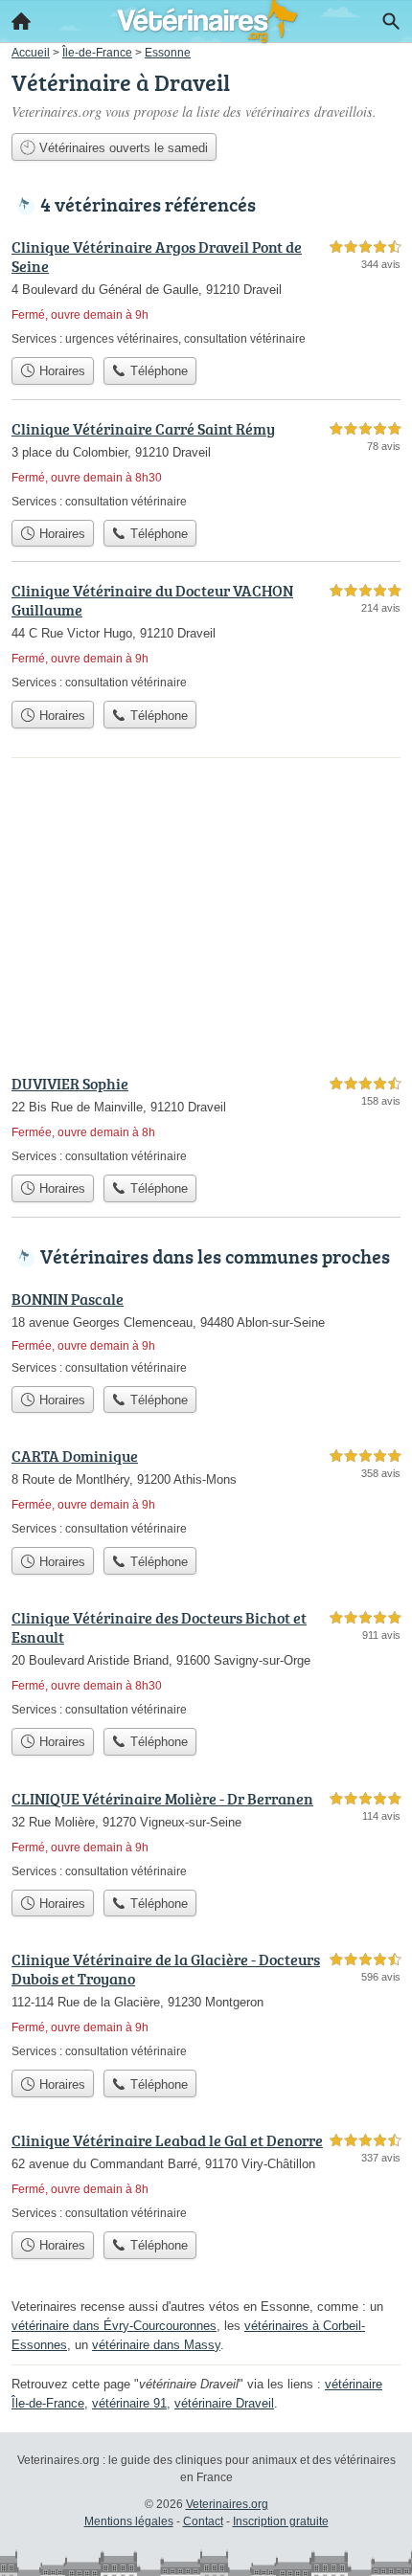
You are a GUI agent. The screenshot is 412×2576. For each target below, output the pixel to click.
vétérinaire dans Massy (156, 2345)
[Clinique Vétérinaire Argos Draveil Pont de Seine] (206, 291)
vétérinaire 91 (129, 2403)
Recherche (391, 21)
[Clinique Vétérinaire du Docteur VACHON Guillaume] (206, 635)
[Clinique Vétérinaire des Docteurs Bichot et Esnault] (206, 1662)
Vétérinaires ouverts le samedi (122, 148)
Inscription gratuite (281, 2521)
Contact (203, 2521)
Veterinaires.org (227, 2504)
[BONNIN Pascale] (206, 1332)
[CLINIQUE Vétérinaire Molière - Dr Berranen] (206, 1834)
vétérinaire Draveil (224, 2403)
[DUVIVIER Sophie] (206, 1119)
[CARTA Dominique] (206, 1491)
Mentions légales (129, 2521)
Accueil (21, 21)
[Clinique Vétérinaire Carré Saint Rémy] (206, 464)
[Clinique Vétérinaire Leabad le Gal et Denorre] (206, 2175)
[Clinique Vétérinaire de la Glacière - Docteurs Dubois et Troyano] (206, 2004)
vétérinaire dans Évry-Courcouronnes (114, 2326)
